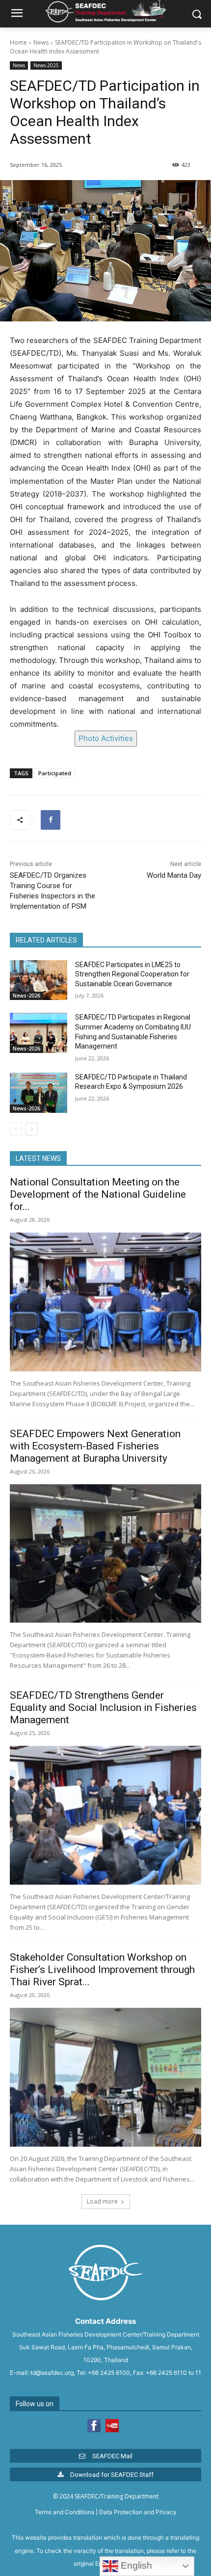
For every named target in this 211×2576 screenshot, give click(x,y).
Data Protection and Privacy (138, 2512)
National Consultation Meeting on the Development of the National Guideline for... (98, 1194)
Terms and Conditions (65, 2512)
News (41, 42)
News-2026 (26, 996)
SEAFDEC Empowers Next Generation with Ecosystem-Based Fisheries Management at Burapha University (95, 1446)
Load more (102, 2201)
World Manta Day (174, 875)
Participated (55, 773)
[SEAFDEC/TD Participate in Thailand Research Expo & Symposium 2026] (39, 1093)
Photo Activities (106, 738)
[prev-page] (16, 1129)
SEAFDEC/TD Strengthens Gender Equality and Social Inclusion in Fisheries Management (103, 1708)
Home (18, 42)
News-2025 (46, 65)
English (135, 2565)
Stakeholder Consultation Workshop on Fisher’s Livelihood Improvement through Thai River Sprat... (102, 1970)
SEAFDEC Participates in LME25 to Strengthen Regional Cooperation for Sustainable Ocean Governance (132, 974)
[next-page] (32, 1129)
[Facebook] (51, 820)
